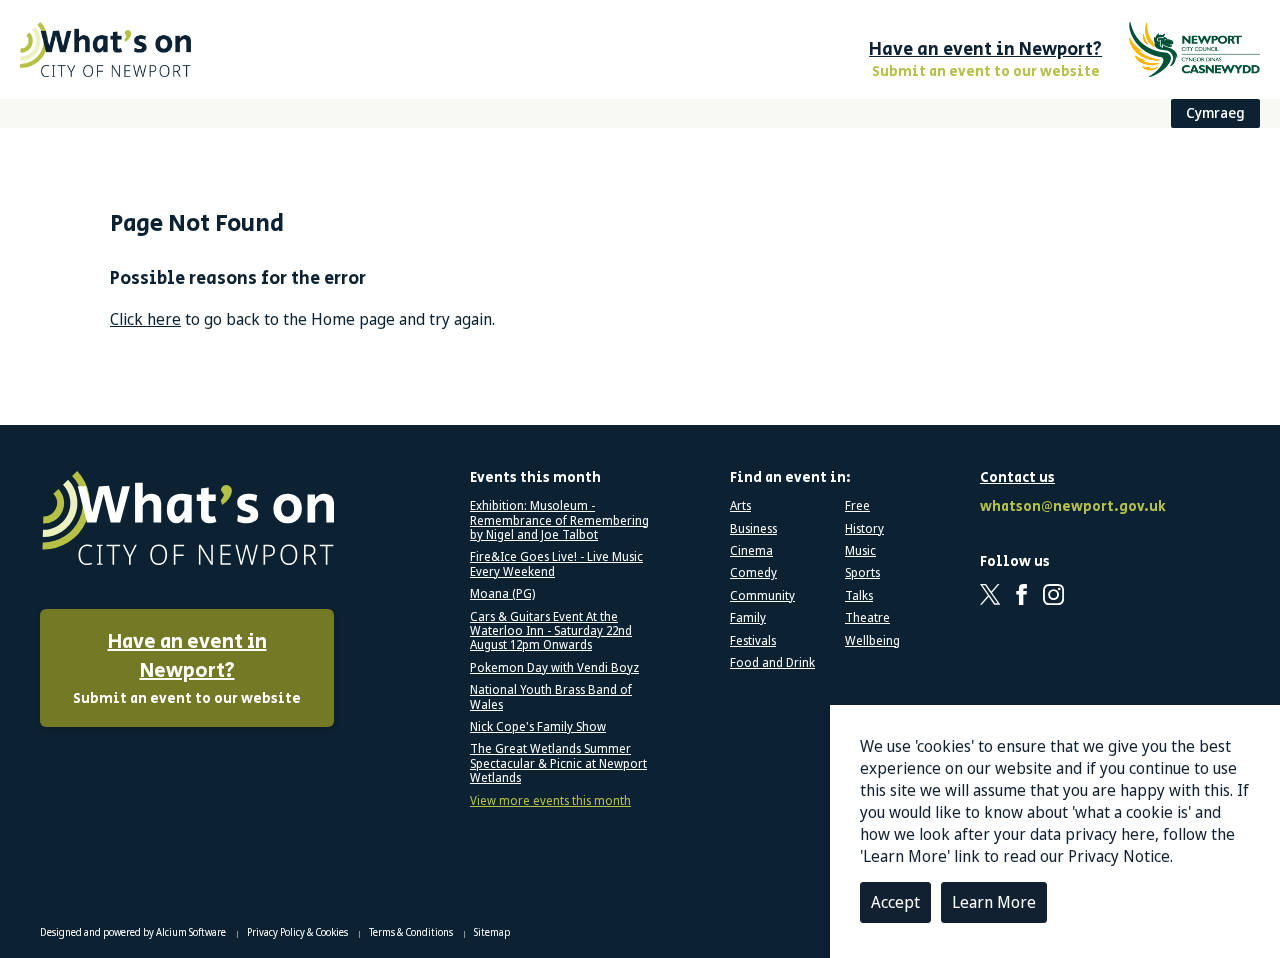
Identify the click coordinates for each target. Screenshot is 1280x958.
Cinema (751, 551)
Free (857, 506)
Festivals (753, 641)
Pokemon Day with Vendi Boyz (554, 668)
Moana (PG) (502, 594)
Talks (859, 596)
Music (860, 551)
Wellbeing (872, 641)
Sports (862, 573)
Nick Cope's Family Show (538, 727)
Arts (740, 506)
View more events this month (550, 801)
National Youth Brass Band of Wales (551, 697)
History (864, 529)
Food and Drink (772, 663)
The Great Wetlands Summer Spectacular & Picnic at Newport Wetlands (558, 763)
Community (762, 596)
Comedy (753, 573)
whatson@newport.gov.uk (1070, 507)
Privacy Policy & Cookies (298, 932)
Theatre (867, 618)
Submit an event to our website (187, 668)
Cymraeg (1215, 112)
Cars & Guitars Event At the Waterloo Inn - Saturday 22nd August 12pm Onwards (551, 631)
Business (753, 529)
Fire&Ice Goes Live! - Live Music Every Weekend (556, 564)
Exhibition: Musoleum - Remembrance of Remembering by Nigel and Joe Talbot (559, 520)
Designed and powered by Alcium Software (134, 932)
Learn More (994, 902)
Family (748, 618)
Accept (895, 902)
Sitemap (492, 932)
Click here (145, 319)
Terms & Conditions (412, 932)
